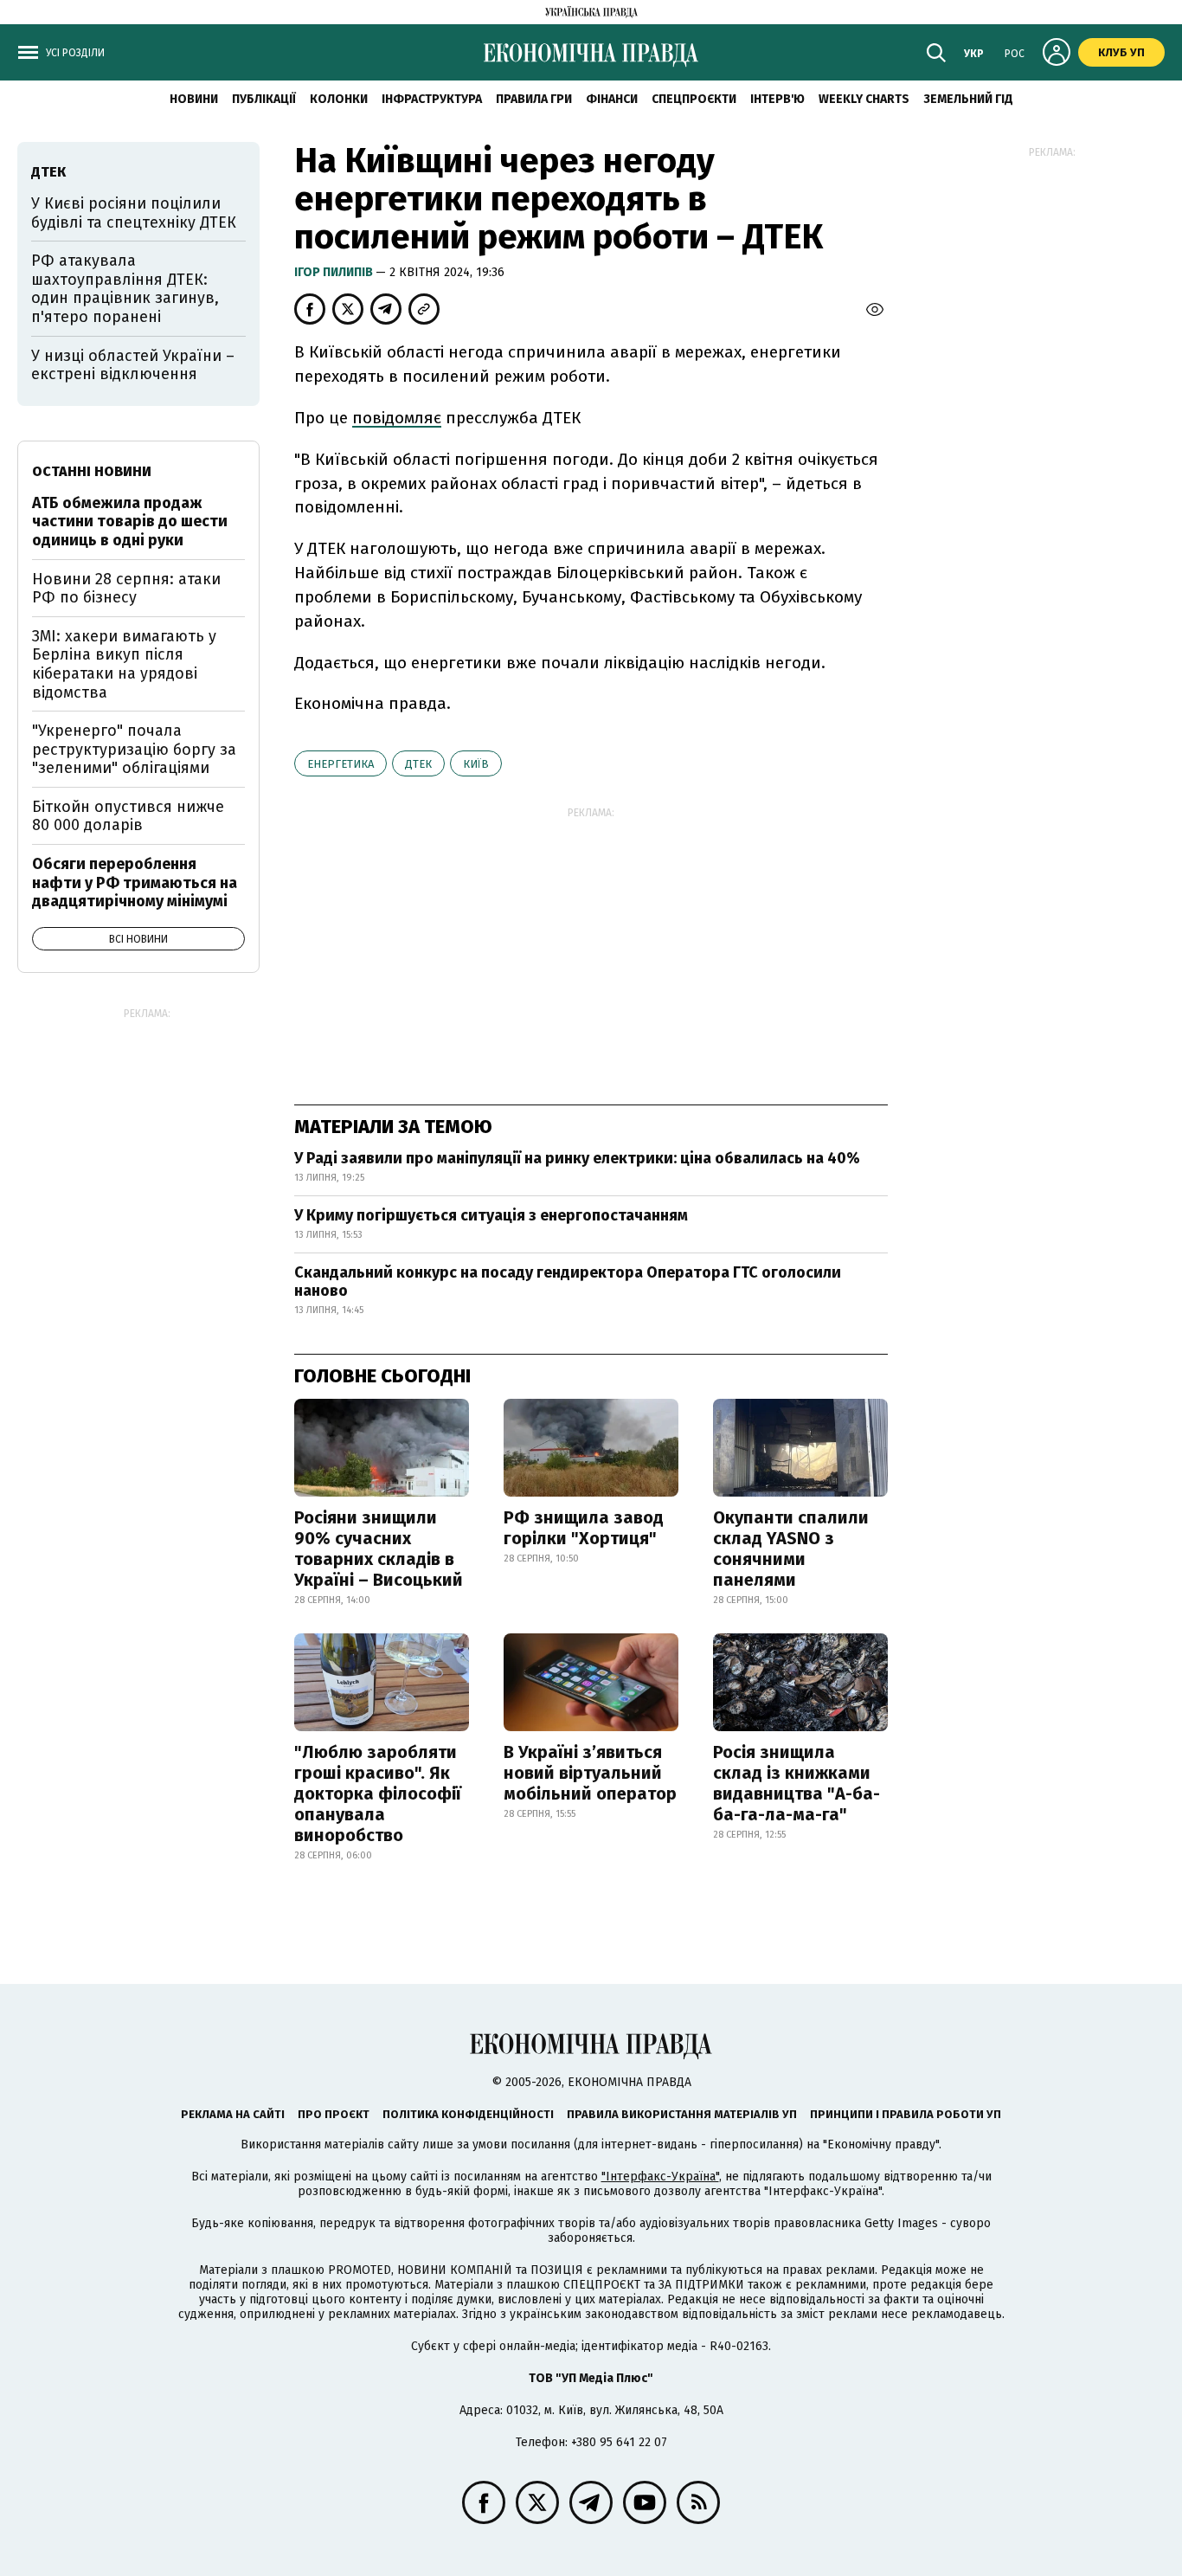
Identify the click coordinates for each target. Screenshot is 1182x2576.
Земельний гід (968, 99)
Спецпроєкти (694, 99)
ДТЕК (418, 764)
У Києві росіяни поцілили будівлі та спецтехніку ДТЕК (134, 213)
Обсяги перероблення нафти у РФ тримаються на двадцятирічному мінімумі (135, 882)
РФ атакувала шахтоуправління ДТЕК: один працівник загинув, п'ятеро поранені (125, 289)
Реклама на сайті (233, 2114)
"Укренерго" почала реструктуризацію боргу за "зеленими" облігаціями (134, 749)
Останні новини (92, 471)
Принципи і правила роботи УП (906, 2114)
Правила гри (534, 99)
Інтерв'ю (777, 99)
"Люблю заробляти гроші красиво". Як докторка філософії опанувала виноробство (378, 1794)
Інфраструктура (432, 99)
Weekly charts (864, 99)
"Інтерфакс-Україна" (660, 2177)
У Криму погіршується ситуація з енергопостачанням (491, 1215)
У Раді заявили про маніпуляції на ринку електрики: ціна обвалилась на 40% (577, 1158)
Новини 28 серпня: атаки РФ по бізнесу (126, 589)
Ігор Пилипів (335, 272)
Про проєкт (334, 2114)
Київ (476, 764)
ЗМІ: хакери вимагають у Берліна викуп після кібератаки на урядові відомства (124, 664)
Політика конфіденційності (468, 2114)
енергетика (340, 764)
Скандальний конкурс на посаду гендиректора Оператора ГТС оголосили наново (568, 1282)
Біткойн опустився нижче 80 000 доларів (128, 816)
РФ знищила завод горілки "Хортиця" (584, 1528)
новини (194, 99)
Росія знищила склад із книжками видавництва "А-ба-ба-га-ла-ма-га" (797, 1783)
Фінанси (612, 99)
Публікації (264, 99)
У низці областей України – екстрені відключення (133, 365)
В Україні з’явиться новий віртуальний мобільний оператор (590, 1773)
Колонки (339, 99)
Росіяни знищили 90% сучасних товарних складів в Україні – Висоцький (379, 1549)
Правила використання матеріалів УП (682, 2114)
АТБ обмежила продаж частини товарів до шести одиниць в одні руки (130, 522)
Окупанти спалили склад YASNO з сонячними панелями (791, 1549)
